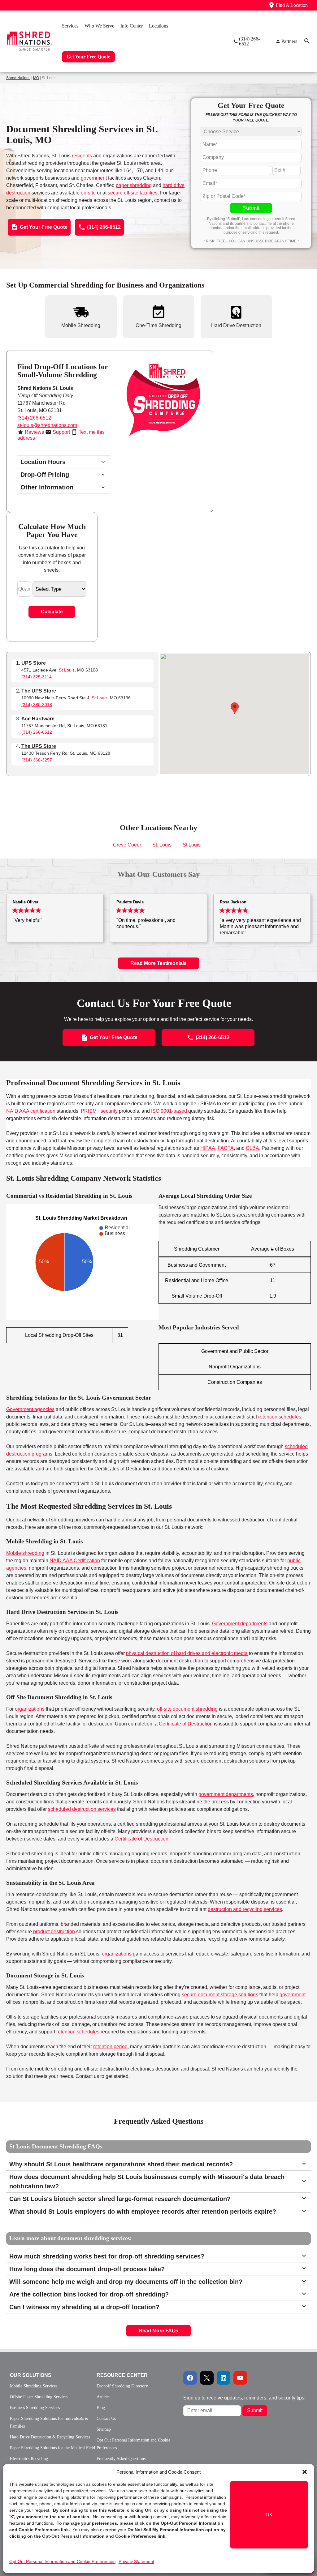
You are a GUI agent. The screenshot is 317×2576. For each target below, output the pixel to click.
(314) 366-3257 (37, 760)
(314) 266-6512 (34, 418)
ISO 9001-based (169, 1111)
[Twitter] (207, 2378)
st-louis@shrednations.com (47, 425)
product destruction (54, 1932)
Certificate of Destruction (186, 1724)
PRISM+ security (99, 1111)
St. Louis (162, 845)
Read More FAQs (158, 2331)
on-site (88, 193)
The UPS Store (39, 691)
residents (82, 156)
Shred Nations (18, 78)
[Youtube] (240, 2378)
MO (36, 78)
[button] (305, 2472)
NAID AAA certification (31, 1111)
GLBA (252, 1148)
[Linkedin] (224, 2378)
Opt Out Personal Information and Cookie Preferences (62, 2561)
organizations (30, 1709)
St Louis (67, 670)
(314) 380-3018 (37, 705)
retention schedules (280, 1417)
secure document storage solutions (220, 1995)
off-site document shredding (187, 1709)
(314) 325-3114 (37, 677)
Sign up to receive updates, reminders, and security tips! (244, 2398)
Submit (251, 208)
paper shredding (134, 185)
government (94, 178)
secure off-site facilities (133, 193)
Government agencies (30, 1409)
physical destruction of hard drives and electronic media (187, 1653)
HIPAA (208, 1148)
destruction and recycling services (245, 1909)
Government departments (240, 1624)
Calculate (52, 612)
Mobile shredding (25, 1553)
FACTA (226, 1148)
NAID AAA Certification (75, 1561)
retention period (110, 2047)
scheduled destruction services (82, 1809)
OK (269, 2515)
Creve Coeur (127, 845)
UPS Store (34, 663)
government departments (226, 1794)
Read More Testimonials (158, 963)
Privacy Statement (136, 2561)
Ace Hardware (38, 719)
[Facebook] (190, 2378)
